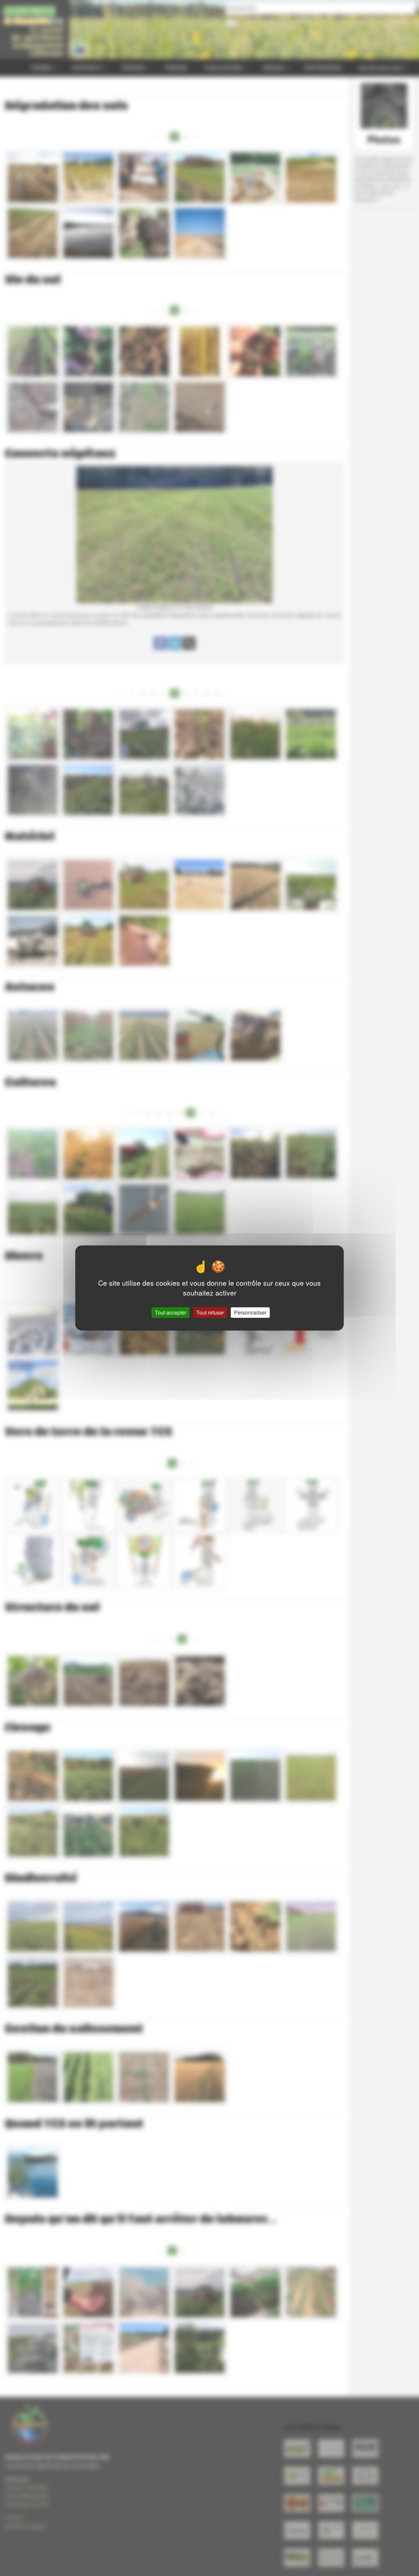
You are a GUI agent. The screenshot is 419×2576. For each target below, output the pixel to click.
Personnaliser (250, 1312)
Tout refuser (210, 1312)
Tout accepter (171, 1312)
